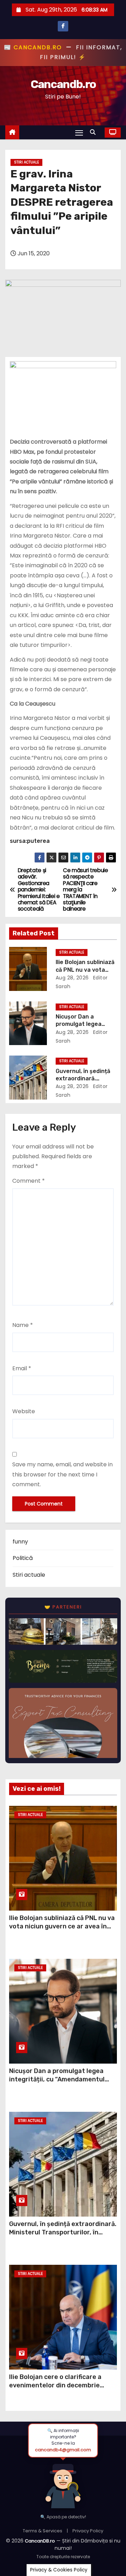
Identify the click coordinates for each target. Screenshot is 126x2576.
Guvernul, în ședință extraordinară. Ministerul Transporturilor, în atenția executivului (63, 2232)
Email (22, 1368)
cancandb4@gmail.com (63, 2450)
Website (24, 1411)
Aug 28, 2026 (72, 978)
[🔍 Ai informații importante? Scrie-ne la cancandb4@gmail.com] (63, 2483)
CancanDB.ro (40, 2541)
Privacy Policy (88, 2531)
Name (23, 1325)
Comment (29, 1181)
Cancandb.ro (63, 84)
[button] (94, 132)
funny (20, 1542)
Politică (23, 1558)
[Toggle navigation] (79, 133)
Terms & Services (43, 2531)
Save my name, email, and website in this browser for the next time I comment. (62, 1474)
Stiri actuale (26, 162)
